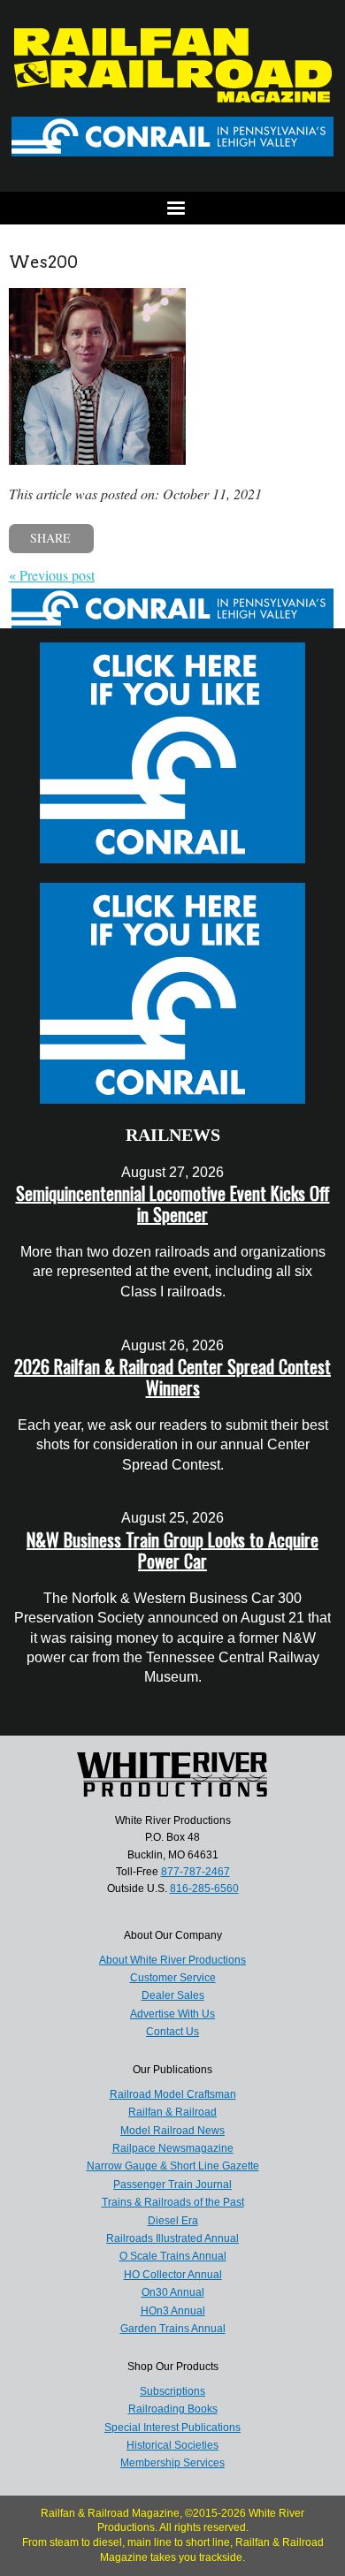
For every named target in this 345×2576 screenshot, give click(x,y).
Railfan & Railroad (172, 2112)
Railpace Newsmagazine (173, 2148)
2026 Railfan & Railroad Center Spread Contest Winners (172, 1377)
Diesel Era (173, 2221)
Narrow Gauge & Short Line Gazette (173, 2166)
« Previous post (52, 575)
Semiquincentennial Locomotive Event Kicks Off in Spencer (173, 1204)
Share (50, 538)
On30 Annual (173, 2292)
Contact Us (172, 2032)
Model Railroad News (172, 2131)
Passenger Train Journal (172, 2185)
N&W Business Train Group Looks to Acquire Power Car (172, 1550)
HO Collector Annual (173, 2275)
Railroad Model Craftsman (173, 2094)
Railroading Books (173, 2409)
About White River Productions (172, 1960)
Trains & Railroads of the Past (173, 2202)
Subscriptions (172, 2391)
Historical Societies (172, 2445)
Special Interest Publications (172, 2428)
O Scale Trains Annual (173, 2256)
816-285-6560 (204, 1888)
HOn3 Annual (173, 2311)
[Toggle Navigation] (172, 208)
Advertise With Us (172, 2014)
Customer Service (173, 1978)
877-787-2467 (195, 1872)
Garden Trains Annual (173, 2329)
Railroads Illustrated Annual (172, 2238)
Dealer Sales (173, 1995)
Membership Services (172, 2463)
